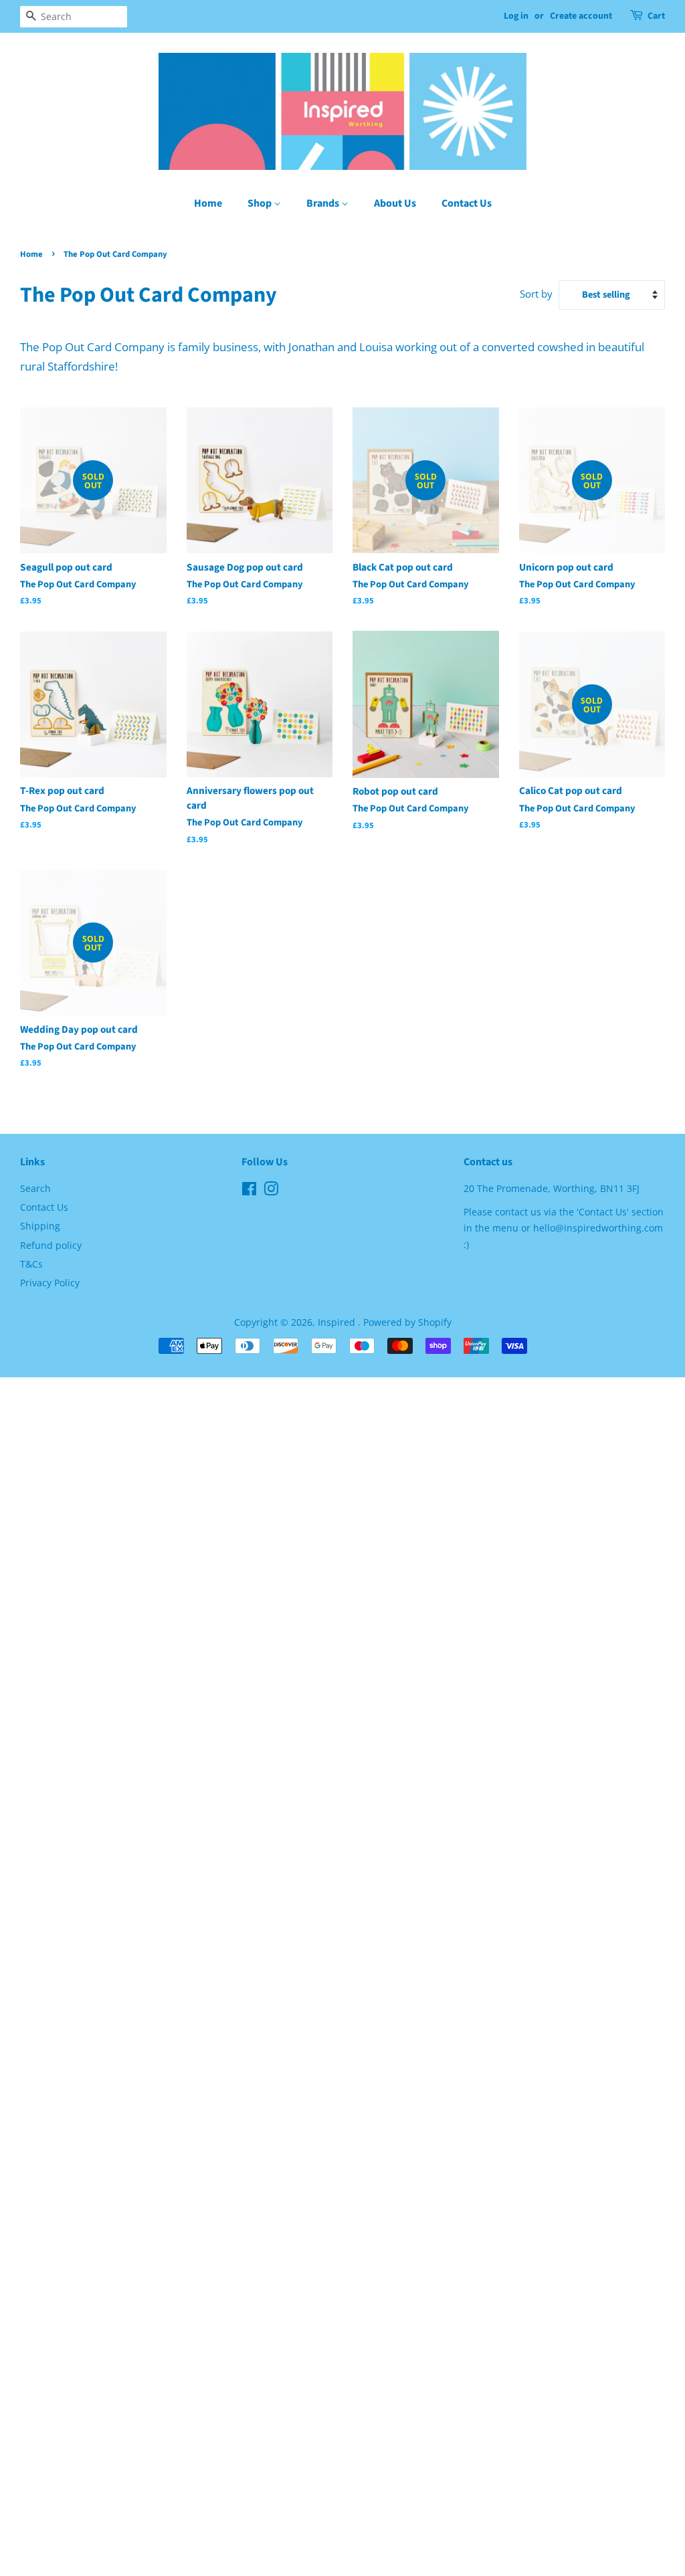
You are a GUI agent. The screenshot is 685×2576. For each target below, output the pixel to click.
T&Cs (31, 1264)
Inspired (338, 1322)
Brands (324, 203)
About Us (395, 203)
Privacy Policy (50, 1283)
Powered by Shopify (407, 1322)
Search (35, 1188)
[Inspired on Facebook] (249, 1191)
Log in (516, 16)
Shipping (40, 1226)
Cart (656, 16)
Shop (261, 203)
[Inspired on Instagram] (271, 1191)
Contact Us (467, 203)
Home (208, 203)
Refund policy (51, 1245)
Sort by (536, 294)
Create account (581, 16)
